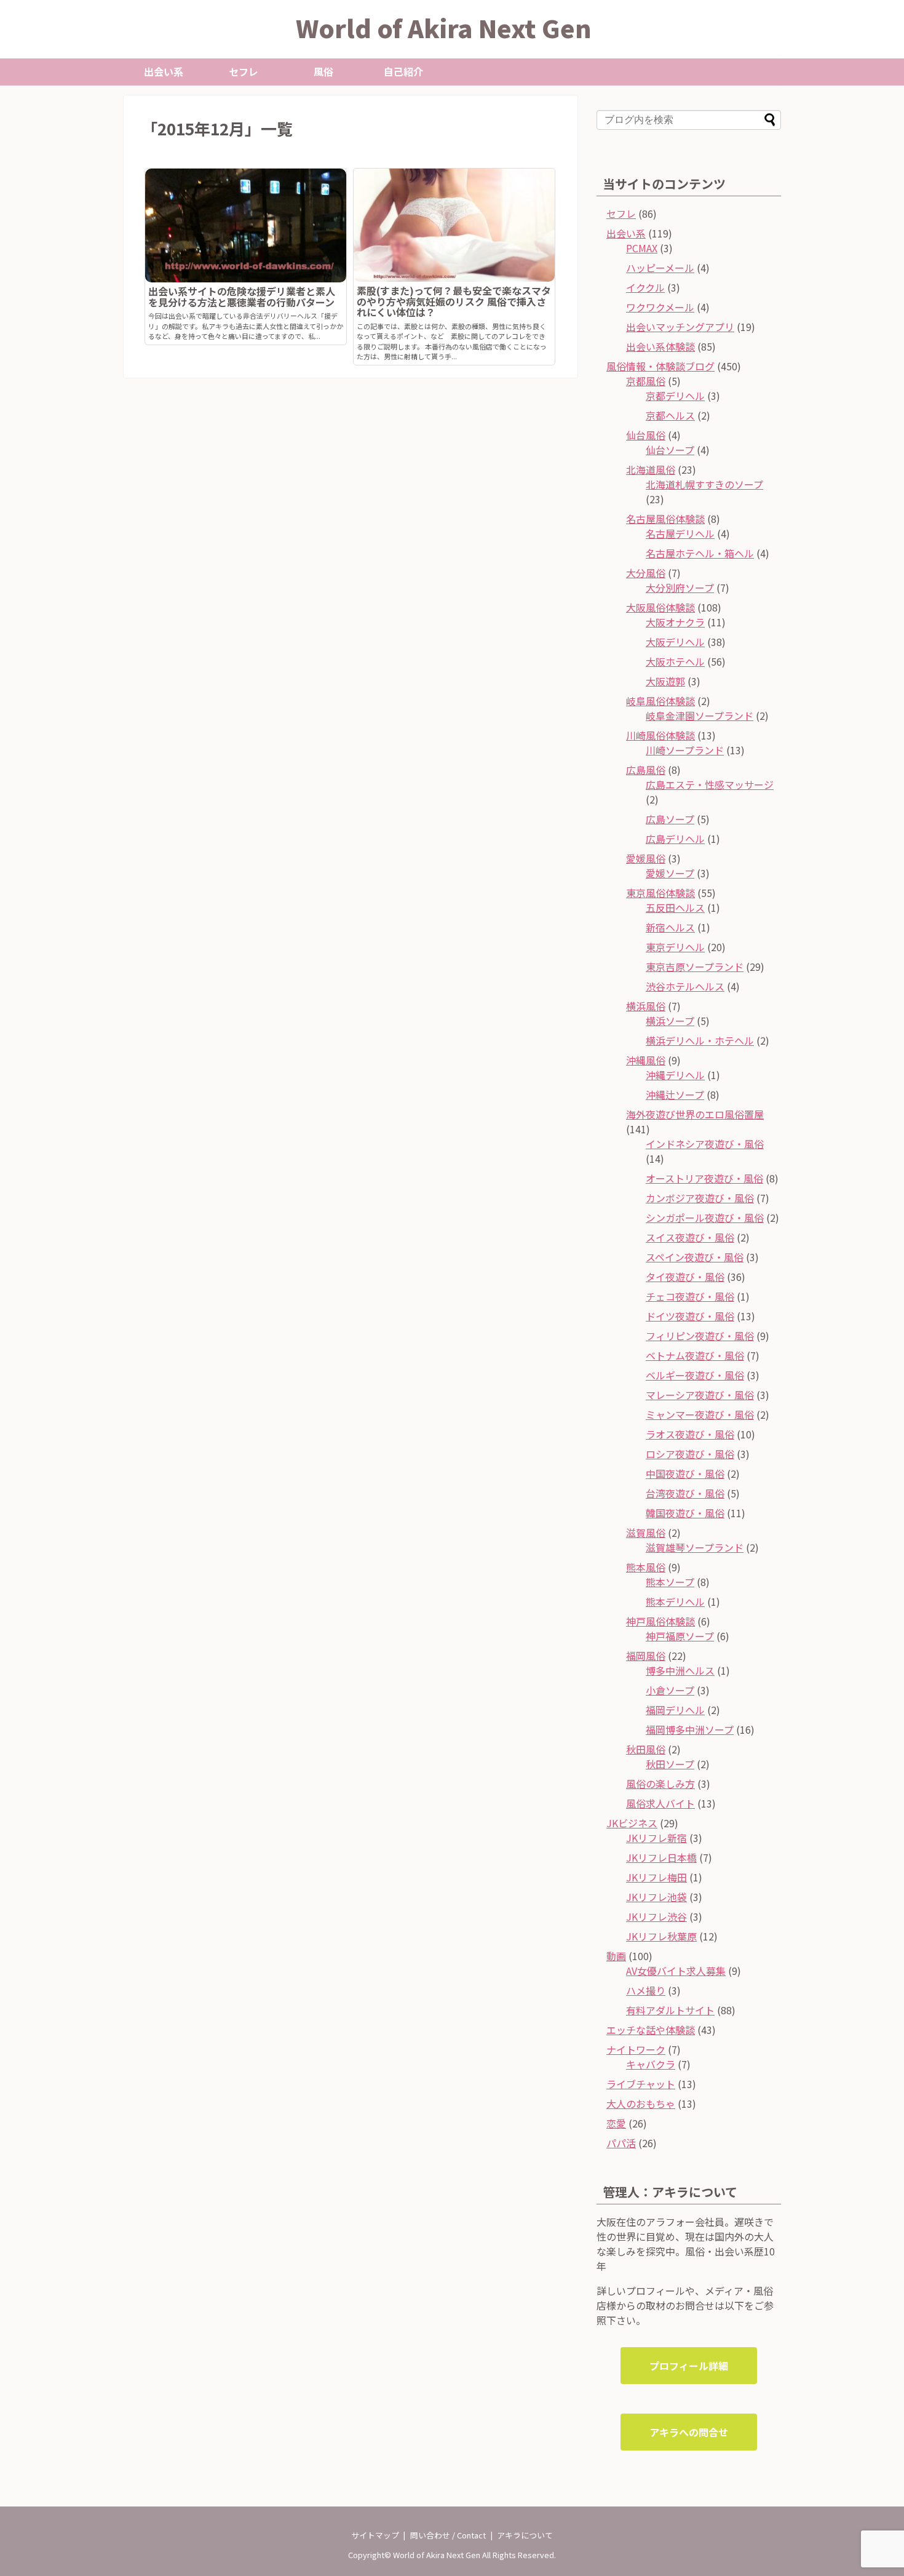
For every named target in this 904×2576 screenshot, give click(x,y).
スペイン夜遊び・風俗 (695, 1257)
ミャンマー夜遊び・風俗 (700, 1414)
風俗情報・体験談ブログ (660, 366)
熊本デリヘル (675, 1601)
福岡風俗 (646, 1656)
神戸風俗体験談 (660, 1621)
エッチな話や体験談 (651, 2030)
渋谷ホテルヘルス (685, 986)
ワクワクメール (660, 307)
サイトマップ (375, 2535)
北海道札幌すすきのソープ (704, 484)
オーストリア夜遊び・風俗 (704, 1178)
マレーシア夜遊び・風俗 (700, 1395)
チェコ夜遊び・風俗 (690, 1296)
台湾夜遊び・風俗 (685, 1493)
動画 (616, 1956)
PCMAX (642, 248)
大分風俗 (646, 573)
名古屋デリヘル (680, 533)
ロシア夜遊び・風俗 (690, 1454)
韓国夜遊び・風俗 (685, 1513)
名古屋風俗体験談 (665, 519)
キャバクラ (651, 2064)
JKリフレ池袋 (656, 1897)
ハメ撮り (646, 1990)
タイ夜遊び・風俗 (685, 1277)
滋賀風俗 (646, 1533)
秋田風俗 (646, 1749)
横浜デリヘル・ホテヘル (700, 1040)
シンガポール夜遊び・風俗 (705, 1218)
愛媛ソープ (670, 873)
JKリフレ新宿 (656, 1838)
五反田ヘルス (675, 907)
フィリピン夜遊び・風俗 (700, 1336)
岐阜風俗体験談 (660, 701)
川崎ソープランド (685, 750)
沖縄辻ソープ (675, 1095)
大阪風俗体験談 (660, 607)
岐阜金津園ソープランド (700, 716)
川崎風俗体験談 (660, 735)
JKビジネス (632, 1823)
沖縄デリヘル (675, 1075)
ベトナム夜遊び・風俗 (695, 1355)
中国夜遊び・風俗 (685, 1473)
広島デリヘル (675, 839)
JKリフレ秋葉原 (661, 1936)
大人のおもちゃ (641, 2103)
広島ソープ (670, 819)
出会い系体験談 (660, 346)
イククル (645, 287)
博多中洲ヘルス (680, 1670)
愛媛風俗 (646, 858)
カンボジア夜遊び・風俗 (700, 1198)
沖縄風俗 (646, 1060)
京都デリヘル (675, 396)
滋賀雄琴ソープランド (695, 1547)
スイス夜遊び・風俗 (690, 1237)
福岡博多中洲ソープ (690, 1729)
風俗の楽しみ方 (660, 1784)
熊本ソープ (670, 1582)
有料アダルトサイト (670, 2010)
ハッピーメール (660, 268)
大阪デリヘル (675, 642)
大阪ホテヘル (675, 661)
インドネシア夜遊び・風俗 (705, 1144)
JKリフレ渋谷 (656, 1916)
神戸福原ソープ (680, 1636)
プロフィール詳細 (689, 2366)
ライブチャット (641, 2084)
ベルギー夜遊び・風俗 (695, 1375)
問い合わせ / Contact (448, 2535)
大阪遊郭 (665, 681)
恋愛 (616, 2123)
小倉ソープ (670, 1690)
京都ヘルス (670, 415)
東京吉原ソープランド (695, 967)
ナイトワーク (636, 2049)
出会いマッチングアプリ (680, 327)
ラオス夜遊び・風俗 (690, 1434)
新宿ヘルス (670, 927)
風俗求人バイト (660, 1803)
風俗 (323, 71)
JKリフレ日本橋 (661, 1857)
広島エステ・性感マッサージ (710, 784)
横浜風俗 (646, 1006)
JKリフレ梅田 (656, 1877)
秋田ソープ (670, 1764)
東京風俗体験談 (660, 893)
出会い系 (164, 71)
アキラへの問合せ (689, 2432)
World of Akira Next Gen (444, 28)
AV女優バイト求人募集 (676, 1971)
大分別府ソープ (680, 588)
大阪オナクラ (675, 622)
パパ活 (621, 2143)
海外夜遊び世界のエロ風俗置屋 (695, 1114)
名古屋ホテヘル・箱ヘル (700, 553)
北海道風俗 (651, 469)
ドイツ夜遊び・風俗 (690, 1316)
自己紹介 (403, 71)
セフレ (244, 71)
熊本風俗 (646, 1567)
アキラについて (525, 2535)
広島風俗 (646, 770)
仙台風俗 (646, 435)
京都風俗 (646, 381)
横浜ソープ (670, 1021)
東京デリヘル (675, 947)
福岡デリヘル (675, 1710)
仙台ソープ (670, 450)
